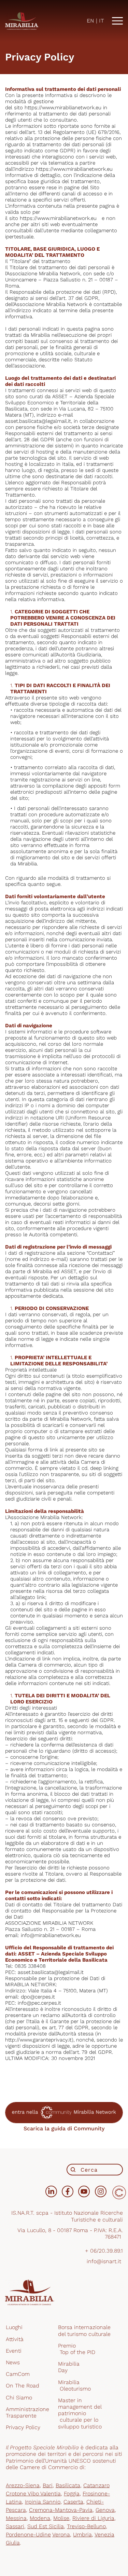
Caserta (73, 2502)
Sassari (15, 2526)
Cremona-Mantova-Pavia (61, 2510)
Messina (16, 2518)
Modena (40, 2518)
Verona (61, 2535)
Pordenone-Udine (28, 2535)
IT (102, 21)
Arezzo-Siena (23, 2485)
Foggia (72, 2494)
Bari (48, 2485)
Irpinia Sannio (43, 2502)
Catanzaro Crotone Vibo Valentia (58, 2489)
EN (90, 21)
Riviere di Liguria (93, 2518)
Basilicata (68, 2485)
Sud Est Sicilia (46, 2526)
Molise (61, 2518)
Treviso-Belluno (86, 2526)
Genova (105, 2510)
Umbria (82, 2535)
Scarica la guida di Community (64, 2128)
